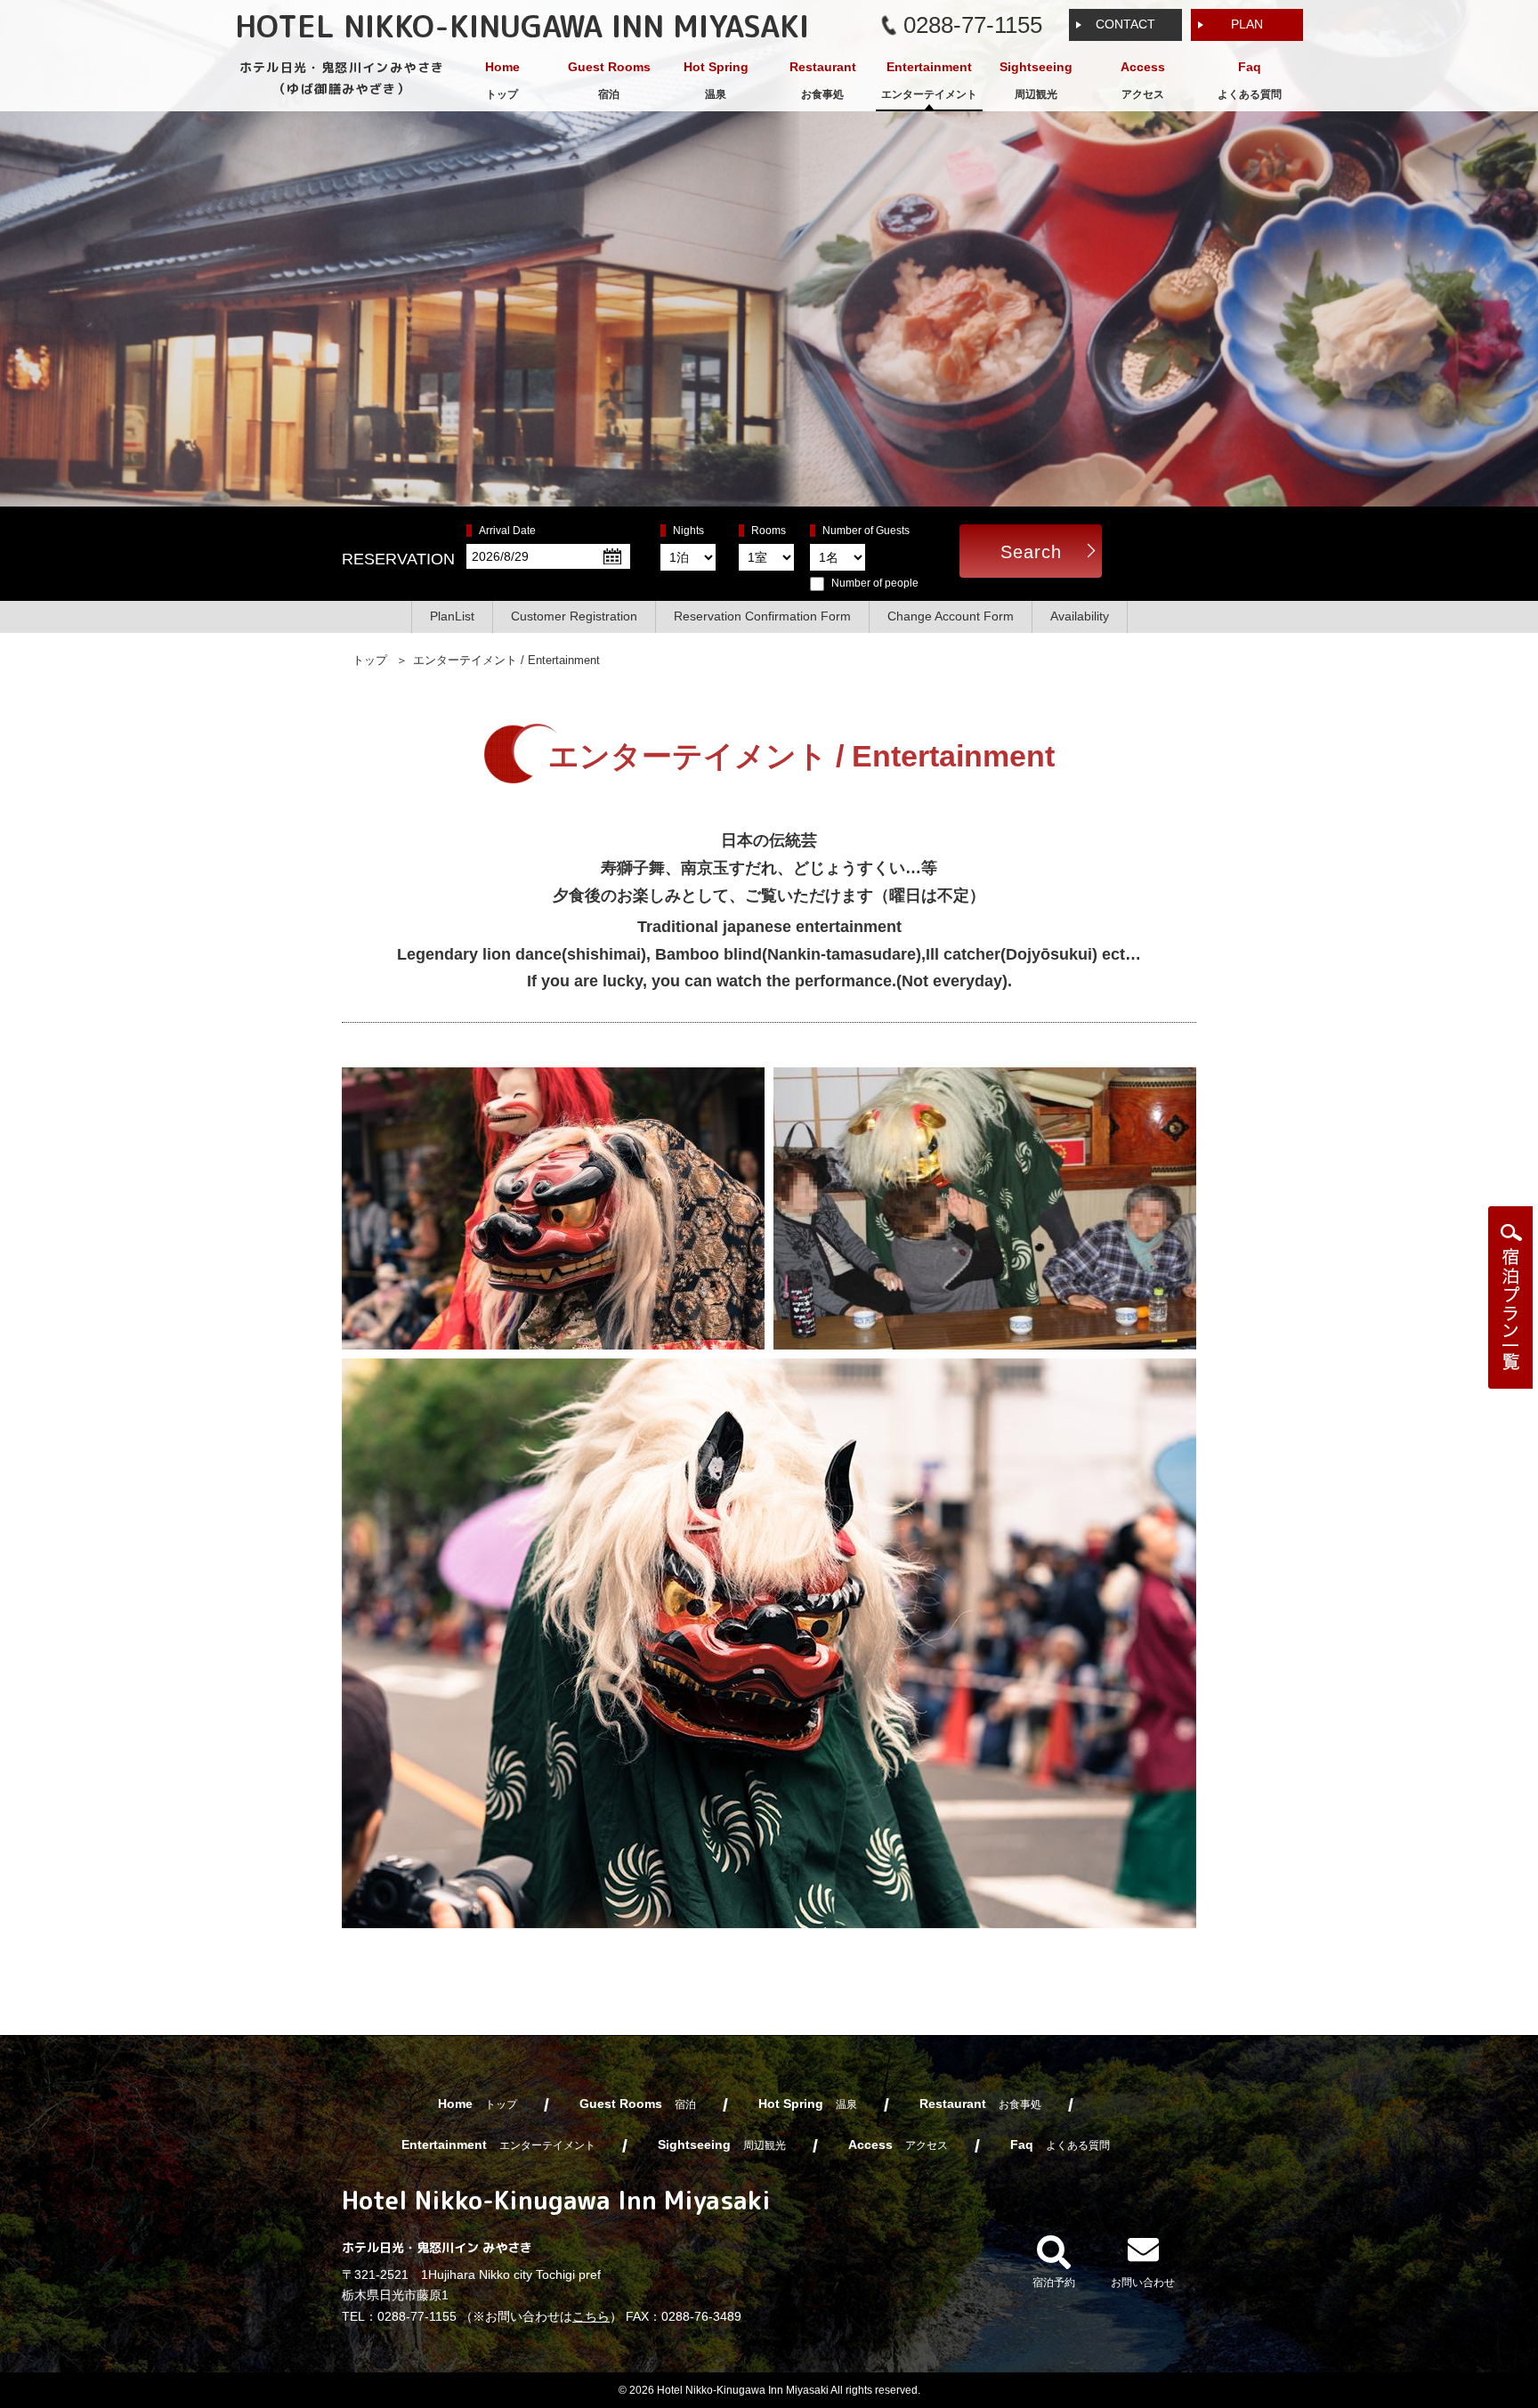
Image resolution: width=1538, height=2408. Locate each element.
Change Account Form (951, 616)
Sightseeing (1036, 80)
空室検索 (1510, 1297)
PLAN (1247, 24)
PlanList (452, 616)
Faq (1250, 80)
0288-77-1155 (417, 2316)
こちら (591, 2316)
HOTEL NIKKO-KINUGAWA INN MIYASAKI (522, 26)
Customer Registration (574, 616)
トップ (370, 660)
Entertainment (929, 80)
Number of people (875, 583)
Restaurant (823, 80)
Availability (1080, 616)
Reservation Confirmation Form (762, 616)
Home (502, 80)
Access (1143, 80)
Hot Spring (716, 80)
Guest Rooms (609, 80)
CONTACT (1125, 24)
